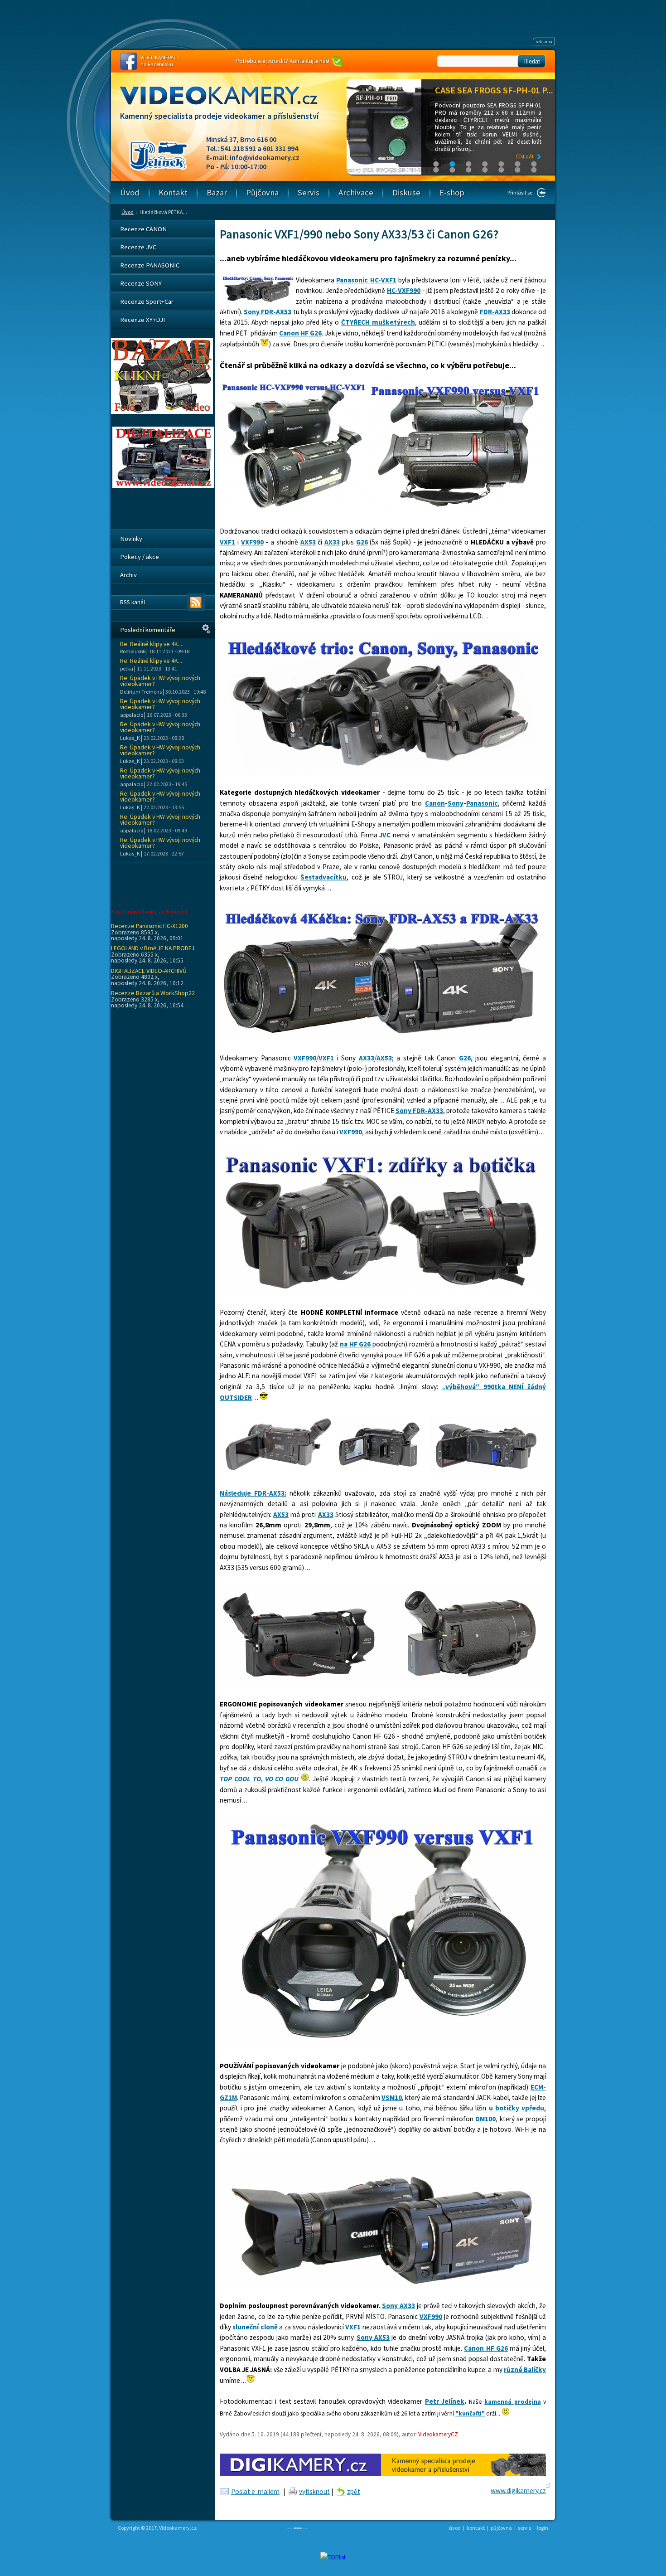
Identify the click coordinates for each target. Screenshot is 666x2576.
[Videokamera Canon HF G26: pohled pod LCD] (486, 1472)
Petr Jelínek (445, 2401)
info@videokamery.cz (265, 157)
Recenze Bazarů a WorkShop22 (153, 993)
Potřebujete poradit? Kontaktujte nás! (282, 61)
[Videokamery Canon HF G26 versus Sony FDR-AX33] (382, 2285)
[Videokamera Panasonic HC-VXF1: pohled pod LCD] (276, 1472)
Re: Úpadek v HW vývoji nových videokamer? (160, 681)
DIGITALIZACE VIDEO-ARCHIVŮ (149, 971)
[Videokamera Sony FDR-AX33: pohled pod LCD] (381, 1472)
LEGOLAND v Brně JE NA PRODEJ (153, 948)
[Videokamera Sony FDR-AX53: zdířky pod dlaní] (469, 1683)
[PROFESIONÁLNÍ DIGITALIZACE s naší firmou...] (163, 486)
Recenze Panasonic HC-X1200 (150, 926)
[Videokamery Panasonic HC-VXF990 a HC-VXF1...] (293, 510)
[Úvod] (227, 104)
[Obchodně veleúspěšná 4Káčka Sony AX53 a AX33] (382, 1037)
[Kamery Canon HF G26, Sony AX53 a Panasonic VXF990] (382, 771)
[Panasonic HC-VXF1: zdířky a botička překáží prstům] (382, 1291)
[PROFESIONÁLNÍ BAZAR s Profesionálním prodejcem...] (162, 412)
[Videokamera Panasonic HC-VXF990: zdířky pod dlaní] (307, 1683)
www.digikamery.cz (518, 2491)
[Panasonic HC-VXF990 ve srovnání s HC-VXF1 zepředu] (382, 2044)
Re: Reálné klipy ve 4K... (151, 644)
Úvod (128, 212)
